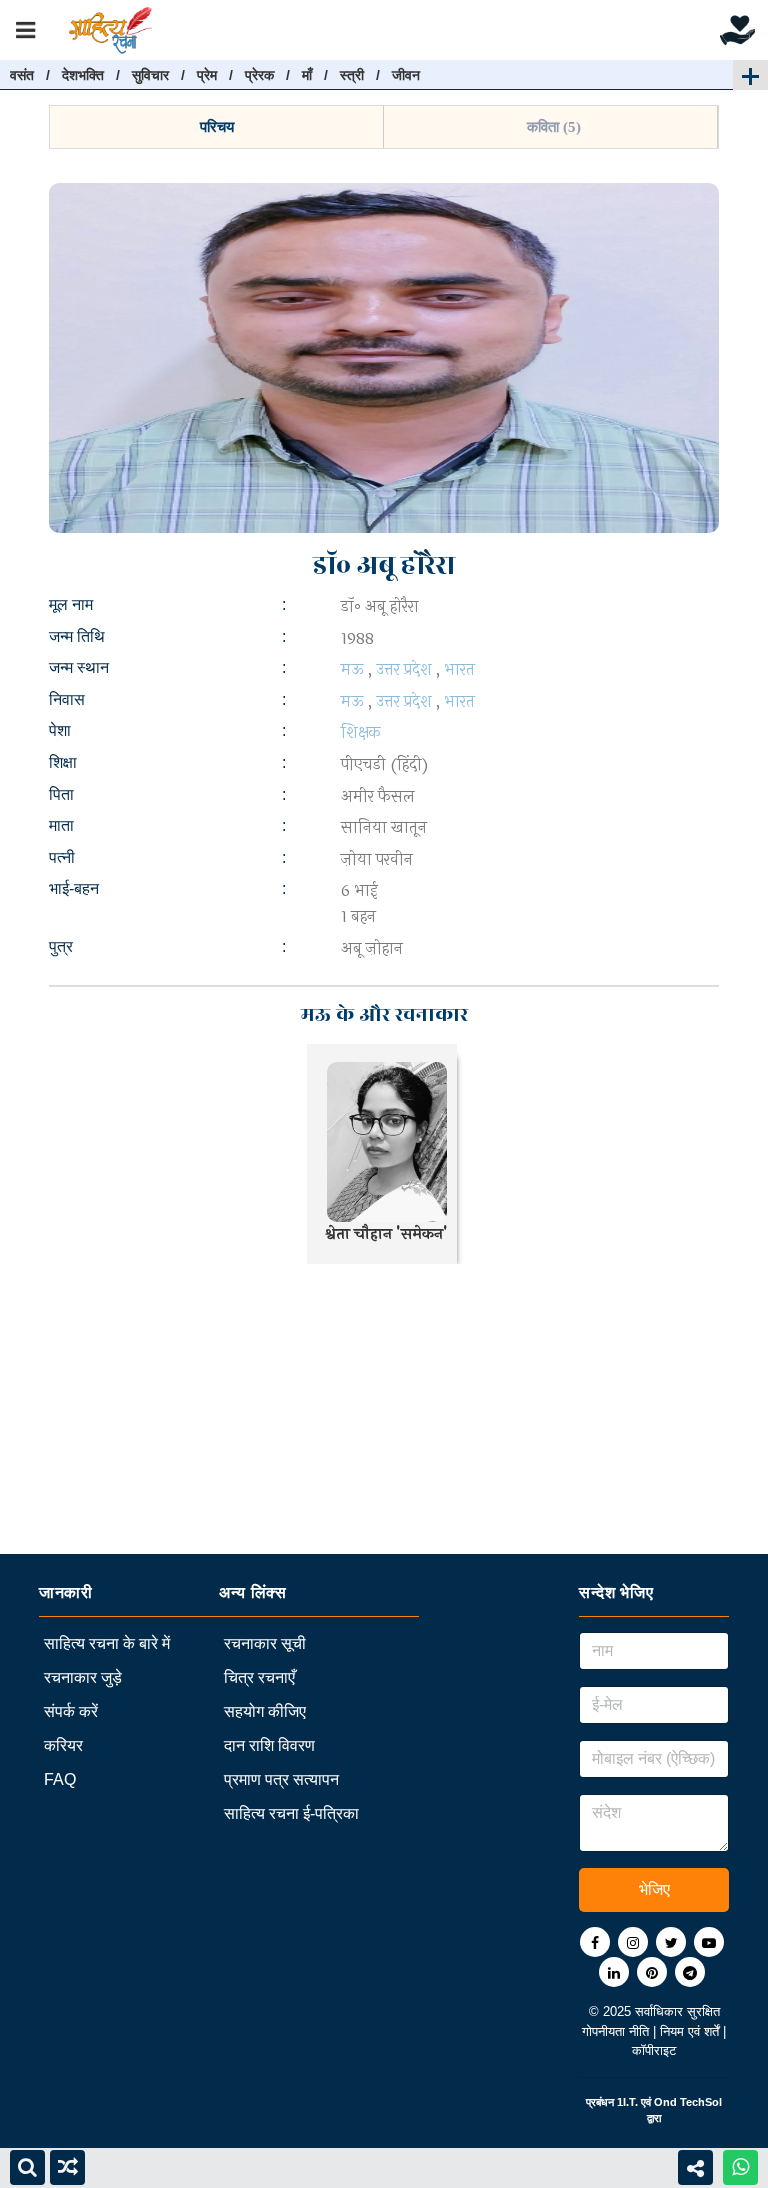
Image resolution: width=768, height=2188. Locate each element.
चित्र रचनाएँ (259, 1677)
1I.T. (627, 2102)
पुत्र (61, 946)
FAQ (60, 1779)
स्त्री (352, 75)
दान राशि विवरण (269, 1745)
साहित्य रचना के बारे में (107, 1643)
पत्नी (62, 857)
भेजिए (654, 1889)
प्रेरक (259, 75)
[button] (216, 127)
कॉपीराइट (654, 2050)
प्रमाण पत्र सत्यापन (281, 1779)
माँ (307, 75)
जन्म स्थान (79, 667)
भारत (459, 669)
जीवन (406, 75)
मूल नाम (71, 604)
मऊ (352, 669)
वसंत (22, 75)
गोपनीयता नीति (617, 2031)
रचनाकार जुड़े (83, 1677)
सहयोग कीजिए (265, 1711)
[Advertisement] (384, 1414)
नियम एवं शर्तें (691, 2031)
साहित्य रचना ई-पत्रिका (291, 1813)
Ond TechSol (688, 2102)
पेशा (60, 730)
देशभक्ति (83, 75)
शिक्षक (361, 732)
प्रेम (207, 75)
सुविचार (150, 75)
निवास (67, 699)
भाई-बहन (74, 888)
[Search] (27, 2167)
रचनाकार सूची (265, 1643)
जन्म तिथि (77, 636)
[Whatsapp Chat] (740, 2167)
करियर (63, 1745)
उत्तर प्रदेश (404, 669)
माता (61, 825)
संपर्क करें (71, 1711)
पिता (61, 794)
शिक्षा (63, 762)
